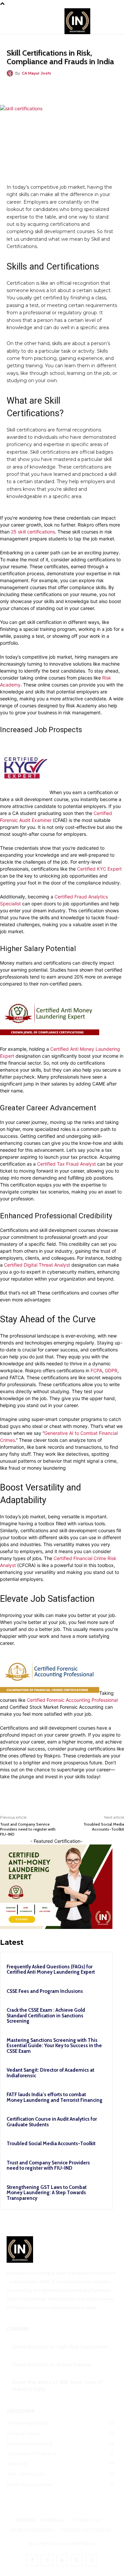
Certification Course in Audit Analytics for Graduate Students (52, 2122)
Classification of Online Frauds (51, 2365)
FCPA (96, 1370)
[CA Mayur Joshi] (11, 73)
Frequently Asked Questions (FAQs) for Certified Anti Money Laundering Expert (51, 1970)
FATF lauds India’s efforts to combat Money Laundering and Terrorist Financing (55, 2097)
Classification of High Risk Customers (60, 2347)
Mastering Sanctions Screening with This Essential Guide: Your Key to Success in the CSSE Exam (54, 2046)
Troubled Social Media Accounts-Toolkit (104, 1827)
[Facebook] (34, 88)
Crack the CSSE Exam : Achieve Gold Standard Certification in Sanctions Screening (46, 2016)
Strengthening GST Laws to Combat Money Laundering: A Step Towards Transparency (47, 2193)
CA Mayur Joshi (36, 73)
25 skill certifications (33, 532)
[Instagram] (47, 2560)
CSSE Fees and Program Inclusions (45, 1991)
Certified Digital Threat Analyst (37, 1265)
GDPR (111, 1370)
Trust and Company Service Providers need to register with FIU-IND (28, 1829)
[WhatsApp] (64, 88)
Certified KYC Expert (99, 869)
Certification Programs (36, 44)
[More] (95, 88)
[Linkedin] (80, 88)
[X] (49, 88)
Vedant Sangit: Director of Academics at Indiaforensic (50, 2073)
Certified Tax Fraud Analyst (66, 1164)
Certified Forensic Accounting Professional (72, 1700)
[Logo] (62, 2249)
